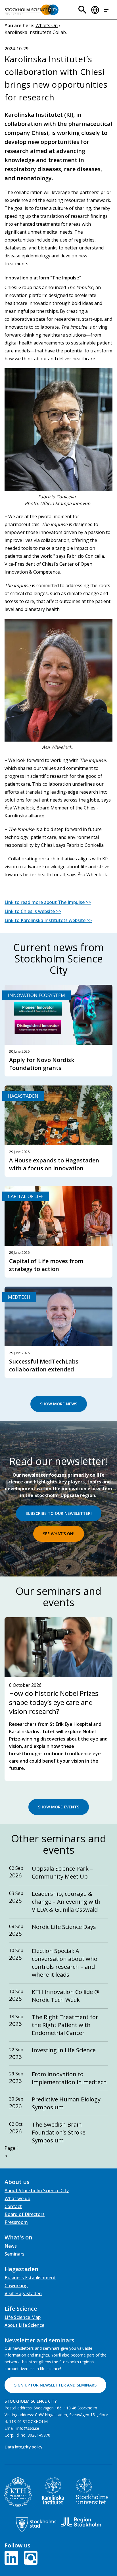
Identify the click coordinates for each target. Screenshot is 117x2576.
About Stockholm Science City (37, 2191)
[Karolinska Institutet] (53, 2491)
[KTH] (18, 2491)
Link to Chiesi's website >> (33, 911)
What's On (47, 25)
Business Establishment (30, 2278)
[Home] (32, 10)
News (11, 2246)
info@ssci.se (28, 2428)
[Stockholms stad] (36, 2525)
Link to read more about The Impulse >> (48, 902)
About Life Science (24, 2325)
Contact (13, 2206)
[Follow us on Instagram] (30, 2557)
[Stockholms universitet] (92, 2491)
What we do (17, 2198)
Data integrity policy (23, 2447)
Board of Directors (25, 2214)
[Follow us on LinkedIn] (12, 2557)
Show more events (59, 1807)
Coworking (16, 2286)
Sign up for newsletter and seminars (55, 2385)
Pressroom (16, 2222)
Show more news (59, 1404)
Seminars (14, 2254)
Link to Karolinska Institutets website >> (48, 920)
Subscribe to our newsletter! (59, 1513)
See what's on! (59, 1534)
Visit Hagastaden (23, 2293)
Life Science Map (23, 2317)
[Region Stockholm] (81, 2522)
